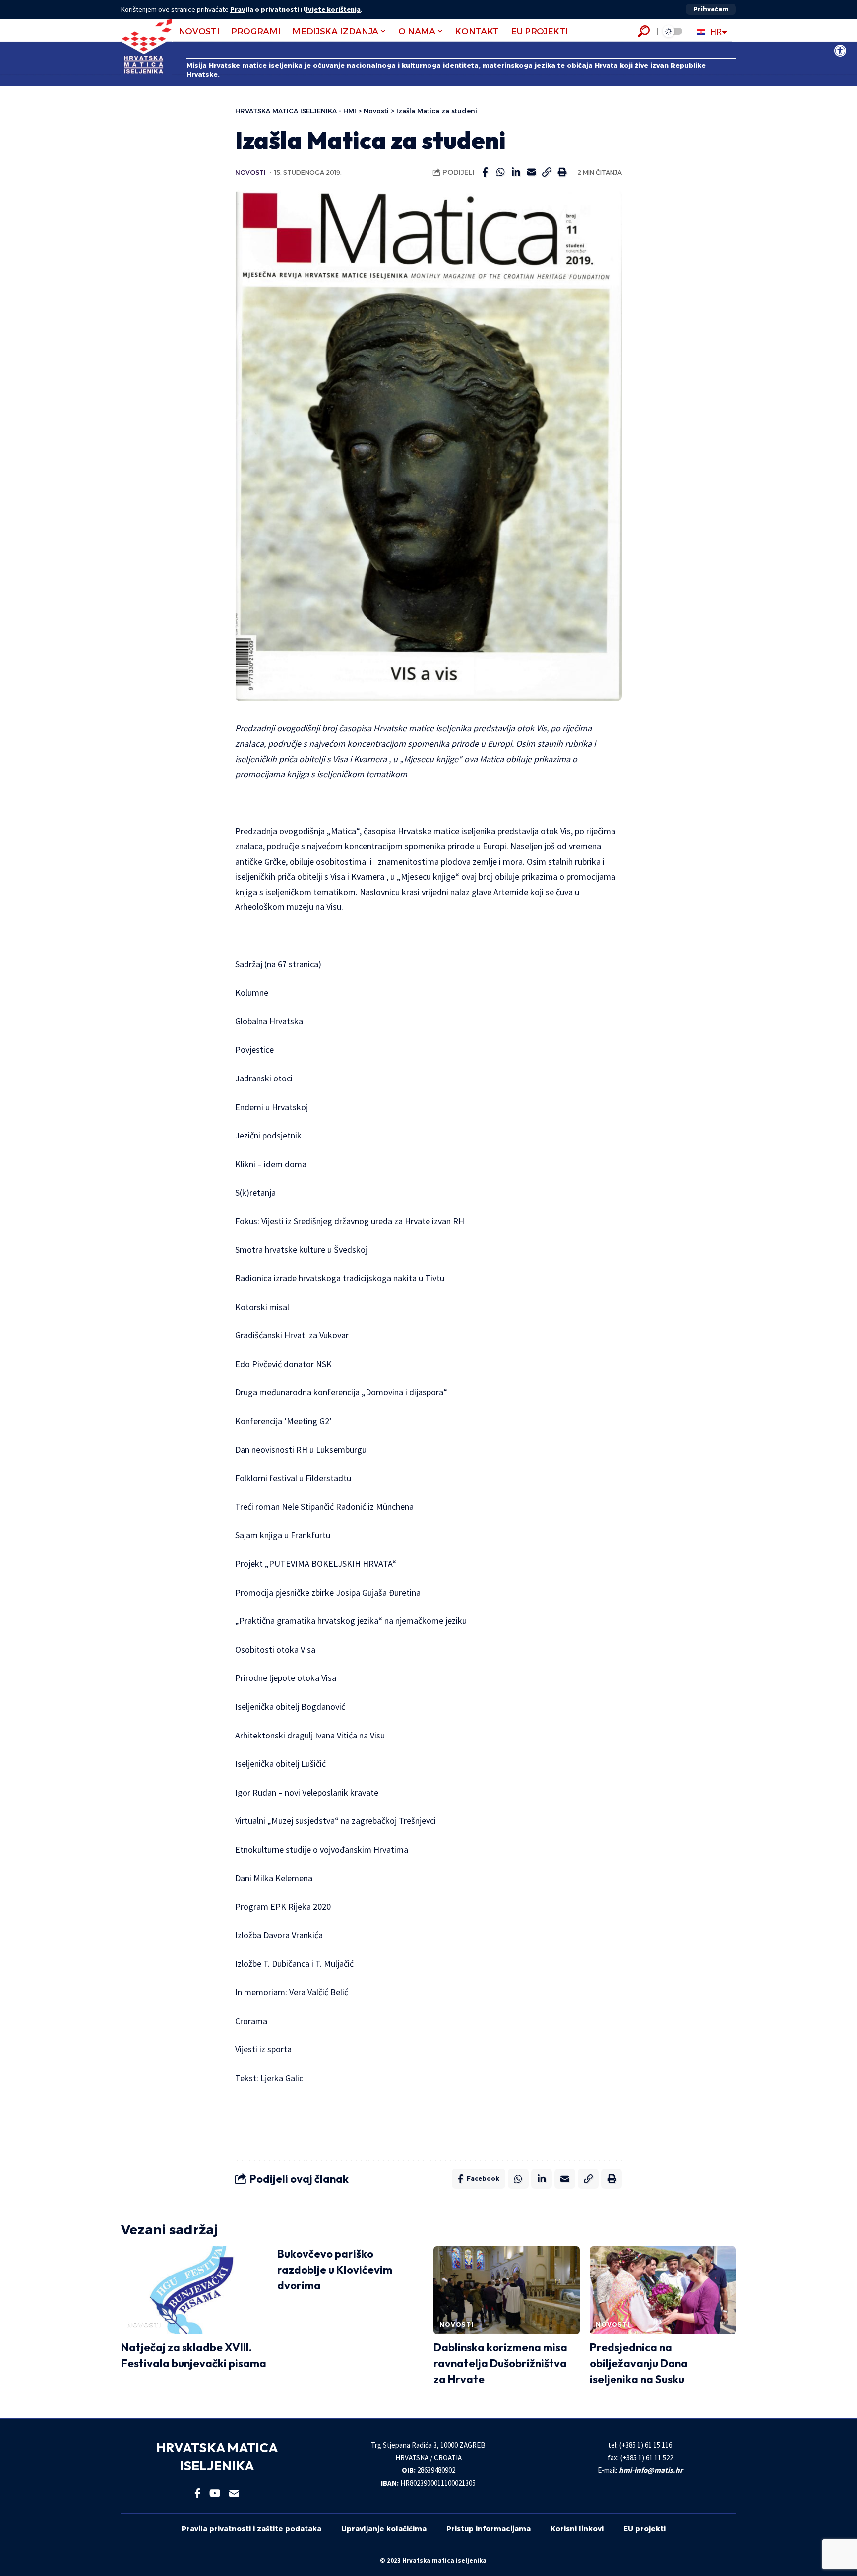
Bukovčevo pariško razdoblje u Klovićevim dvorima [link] (335, 2270)
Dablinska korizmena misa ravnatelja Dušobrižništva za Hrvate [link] (500, 2363)
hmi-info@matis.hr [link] (651, 2470)
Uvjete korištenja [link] (332, 9)
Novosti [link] (250, 172)
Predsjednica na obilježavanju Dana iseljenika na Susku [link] (639, 2363)
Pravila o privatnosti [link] (265, 9)
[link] (840, 51)
